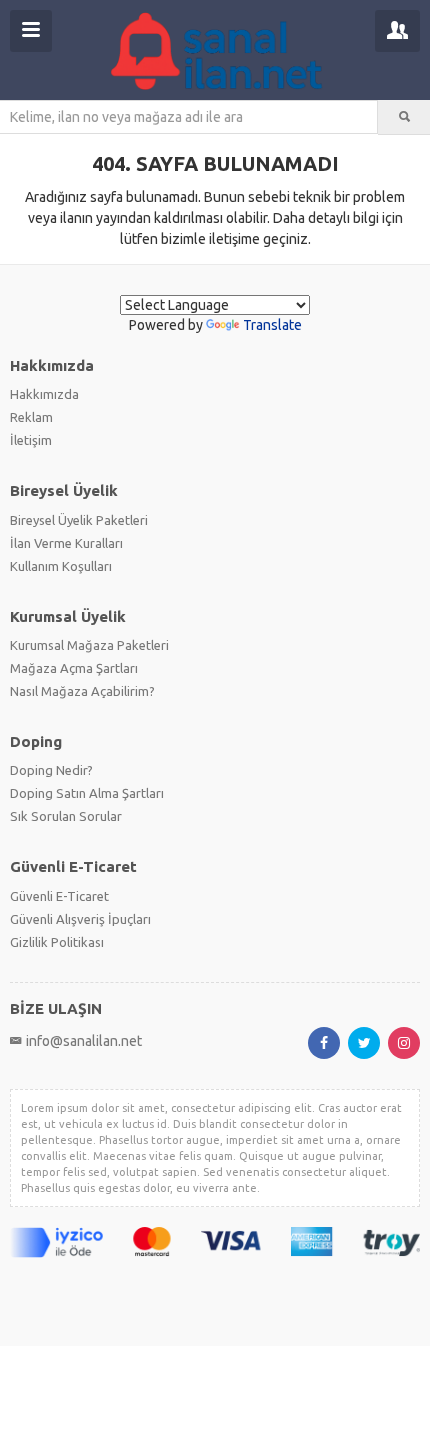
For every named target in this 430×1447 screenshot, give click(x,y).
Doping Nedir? (51, 770)
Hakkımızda (44, 394)
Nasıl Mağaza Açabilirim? (82, 691)
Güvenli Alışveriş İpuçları (80, 919)
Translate (272, 325)
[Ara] (404, 117)
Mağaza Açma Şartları (74, 668)
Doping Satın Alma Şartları (87, 793)
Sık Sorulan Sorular (66, 816)
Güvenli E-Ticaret (59, 896)
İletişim (31, 440)
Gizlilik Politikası (57, 942)
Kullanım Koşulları (61, 566)
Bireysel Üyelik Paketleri (79, 520)
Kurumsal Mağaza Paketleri (89, 645)
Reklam (31, 417)
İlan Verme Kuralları (66, 543)
